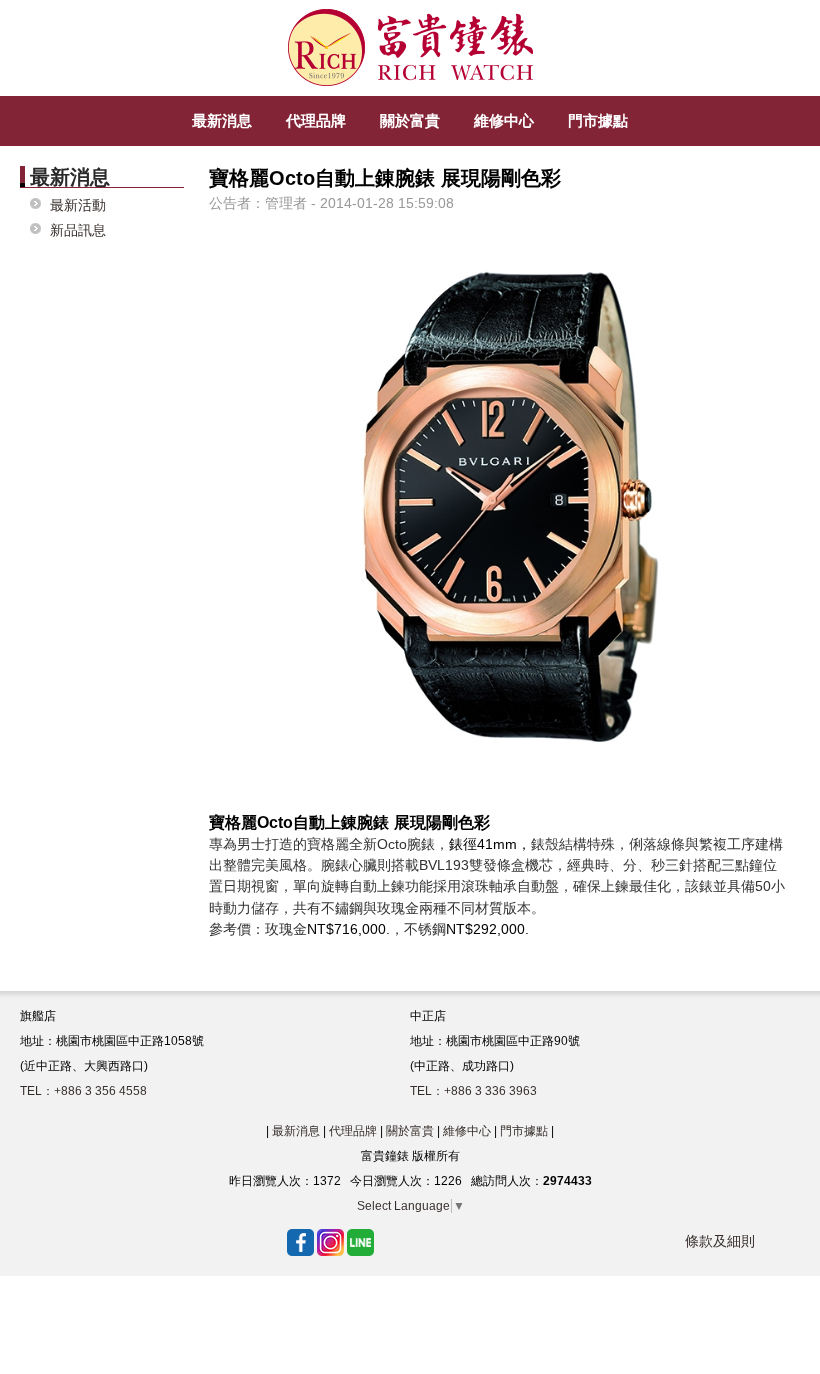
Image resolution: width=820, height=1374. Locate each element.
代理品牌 (353, 1131)
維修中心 (467, 1131)
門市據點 (524, 1131)
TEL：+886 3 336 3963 (473, 1091)
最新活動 (78, 205)
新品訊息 (78, 230)
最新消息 (296, 1131)
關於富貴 (410, 1131)
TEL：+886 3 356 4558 (83, 1091)
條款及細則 (720, 1241)
